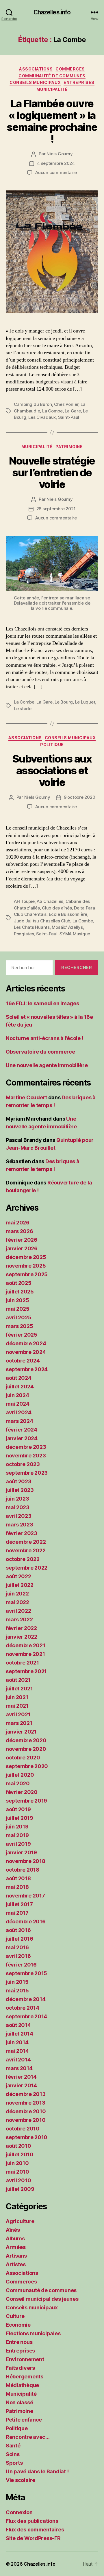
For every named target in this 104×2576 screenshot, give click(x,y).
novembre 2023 (26, 1456)
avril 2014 (18, 2060)
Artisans (16, 2256)
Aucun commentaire (56, 172)
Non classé (19, 2402)
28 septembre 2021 (56, 509)
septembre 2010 (27, 2137)
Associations (36, 69)
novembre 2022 (26, 1550)
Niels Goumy (60, 154)
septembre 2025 (27, 1274)
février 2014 (21, 2077)
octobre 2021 (22, 1663)
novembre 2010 (26, 2120)
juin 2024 (17, 1395)
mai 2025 (18, 1309)
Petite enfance (24, 2420)
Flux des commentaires (35, 2530)
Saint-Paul (69, 417)
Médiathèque (22, 2385)
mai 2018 (17, 1887)
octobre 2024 (23, 1361)
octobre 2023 (23, 1464)
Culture (15, 2316)
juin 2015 (17, 1982)
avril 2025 (18, 1317)
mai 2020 (18, 1783)
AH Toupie (24, 901)
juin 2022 (17, 1594)
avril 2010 (18, 2180)
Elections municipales (33, 2333)
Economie (18, 2325)
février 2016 (21, 1965)
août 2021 (18, 1680)
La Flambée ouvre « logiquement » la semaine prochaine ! (52, 121)
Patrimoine (69, 447)
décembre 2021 (26, 1645)
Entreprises (79, 82)
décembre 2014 (26, 1999)
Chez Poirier (66, 404)
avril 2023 (18, 1516)
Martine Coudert (26, 1097)
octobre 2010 (23, 2129)
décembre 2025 (26, 1257)
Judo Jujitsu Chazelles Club (42, 921)
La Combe (52, 411)
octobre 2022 (23, 1559)
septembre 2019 (26, 1801)
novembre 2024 (26, 1352)
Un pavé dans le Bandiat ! (37, 2471)
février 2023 (22, 1533)
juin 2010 (17, 2163)
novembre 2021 (25, 1654)
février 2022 (21, 1628)
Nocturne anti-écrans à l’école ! (44, 1038)
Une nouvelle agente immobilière (47, 1065)
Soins (13, 2454)
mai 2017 (17, 1913)
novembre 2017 (25, 1896)
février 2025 (22, 1335)
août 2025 (19, 1283)
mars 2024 (19, 1421)
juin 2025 (17, 1300)
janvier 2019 (21, 1852)
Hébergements (25, 2377)
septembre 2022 (27, 1568)
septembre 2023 (27, 1473)
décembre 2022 (26, 1542)
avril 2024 (18, 1412)
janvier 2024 (22, 1438)
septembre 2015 (26, 1973)
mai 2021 (17, 1706)
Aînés (13, 2230)
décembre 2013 (26, 2094)
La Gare (73, 411)
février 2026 (22, 1240)
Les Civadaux (42, 417)
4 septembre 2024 (56, 163)
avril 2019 (18, 1844)
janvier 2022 (22, 1637)
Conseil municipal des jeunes (42, 2299)
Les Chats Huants (32, 927)
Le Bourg (64, 702)
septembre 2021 (26, 1671)
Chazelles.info (52, 12)
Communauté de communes (52, 76)
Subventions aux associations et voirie (52, 771)
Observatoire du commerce (40, 1052)
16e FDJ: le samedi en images (42, 1003)
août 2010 (18, 2146)
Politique (52, 745)
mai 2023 (18, 1507)
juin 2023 (17, 1499)
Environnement (25, 2359)
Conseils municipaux (35, 82)
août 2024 (19, 1378)
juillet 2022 (20, 1585)
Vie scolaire (21, 2480)
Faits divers (20, 2368)
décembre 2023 (26, 1447)
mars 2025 (19, 1326)
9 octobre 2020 (79, 797)
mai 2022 (17, 1602)
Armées (16, 2247)
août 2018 (18, 1878)
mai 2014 (17, 2051)
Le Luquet (85, 702)
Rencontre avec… (28, 2437)
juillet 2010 (20, 2154)
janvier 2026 (22, 1248)
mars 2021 (19, 1723)
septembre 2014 (26, 2016)
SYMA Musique (75, 934)
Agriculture (20, 2221)
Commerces (70, 69)
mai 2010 (17, 2172)
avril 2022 (18, 1611)
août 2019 (18, 1809)
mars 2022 (19, 1619)
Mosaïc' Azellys (67, 927)
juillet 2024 (20, 1387)
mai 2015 (17, 1991)
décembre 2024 (26, 1343)
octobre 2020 (23, 1758)
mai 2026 (18, 1223)
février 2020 (22, 1792)
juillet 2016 (19, 1939)
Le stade (23, 709)
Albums (15, 2238)
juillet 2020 (20, 1775)
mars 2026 (19, 1231)
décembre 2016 (26, 1922)
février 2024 (22, 1430)
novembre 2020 (26, 1749)
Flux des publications (32, 2521)
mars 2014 (19, 2068)
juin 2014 (17, 2042)
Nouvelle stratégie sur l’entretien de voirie (52, 473)
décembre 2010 (26, 2111)
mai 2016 (17, 1947)
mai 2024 (18, 1404)
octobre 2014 (23, 2008)
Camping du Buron (33, 404)
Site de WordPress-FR (33, 2538)
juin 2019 (17, 1827)
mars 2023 (19, 1525)
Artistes (16, 2264)
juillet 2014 (19, 2034)
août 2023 (19, 1481)
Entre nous (19, 2342)
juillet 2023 (20, 1490)
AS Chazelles (50, 901)
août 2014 (18, 2025)
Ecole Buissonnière (68, 914)
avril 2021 (18, 1714)
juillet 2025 (20, 1292)
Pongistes (24, 934)
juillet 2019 (19, 1818)
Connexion (19, 2512)
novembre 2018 (26, 1861)
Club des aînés (57, 908)
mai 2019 (17, 1835)
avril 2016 (18, 1956)
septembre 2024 (27, 1369)
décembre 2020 (26, 1740)
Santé (13, 2446)
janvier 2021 (21, 1732)
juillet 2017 (19, 1904)
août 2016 (18, 1930)
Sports (14, 2463)
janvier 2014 (21, 2085)
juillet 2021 (19, 1689)
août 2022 (18, 1576)
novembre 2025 (26, 1266)
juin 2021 (17, 1697)
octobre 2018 (23, 1870)
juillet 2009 (20, 2189)
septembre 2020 (27, 1766)
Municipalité (52, 89)
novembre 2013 (26, 2103)
